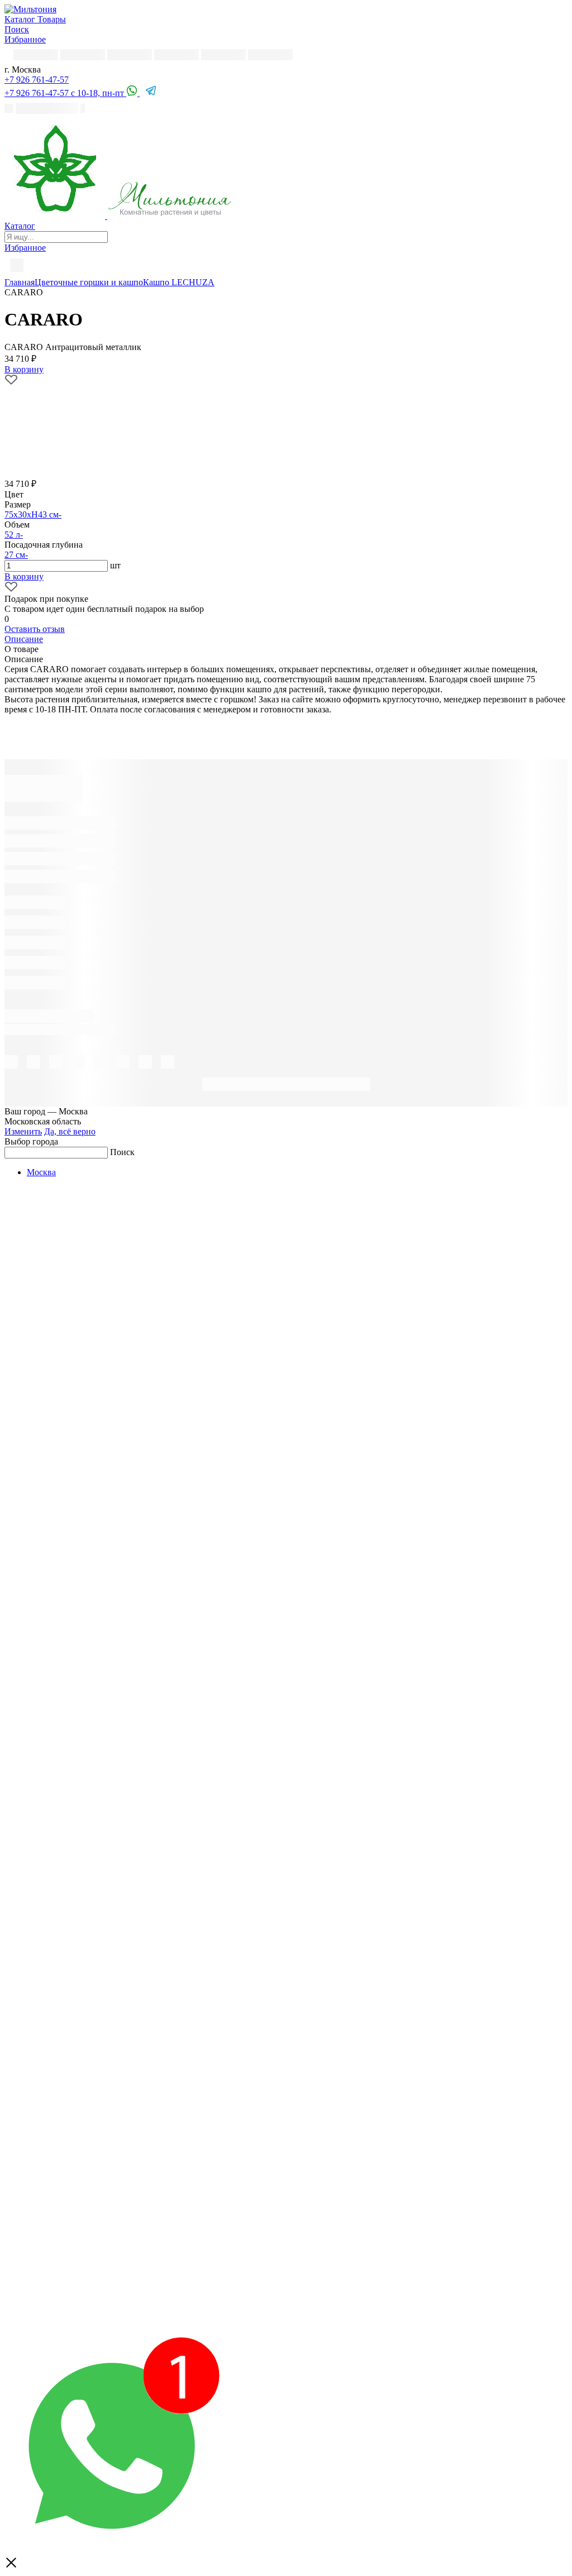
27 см (15, 555)
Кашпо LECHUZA (179, 282)
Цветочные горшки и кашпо (89, 282)
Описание (24, 639)
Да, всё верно (70, 1131)
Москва (41, 1172)
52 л (12, 535)
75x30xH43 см (32, 514)
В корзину (24, 576)
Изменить (23, 1131)
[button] (37, 80)
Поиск (122, 1152)
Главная (20, 282)
